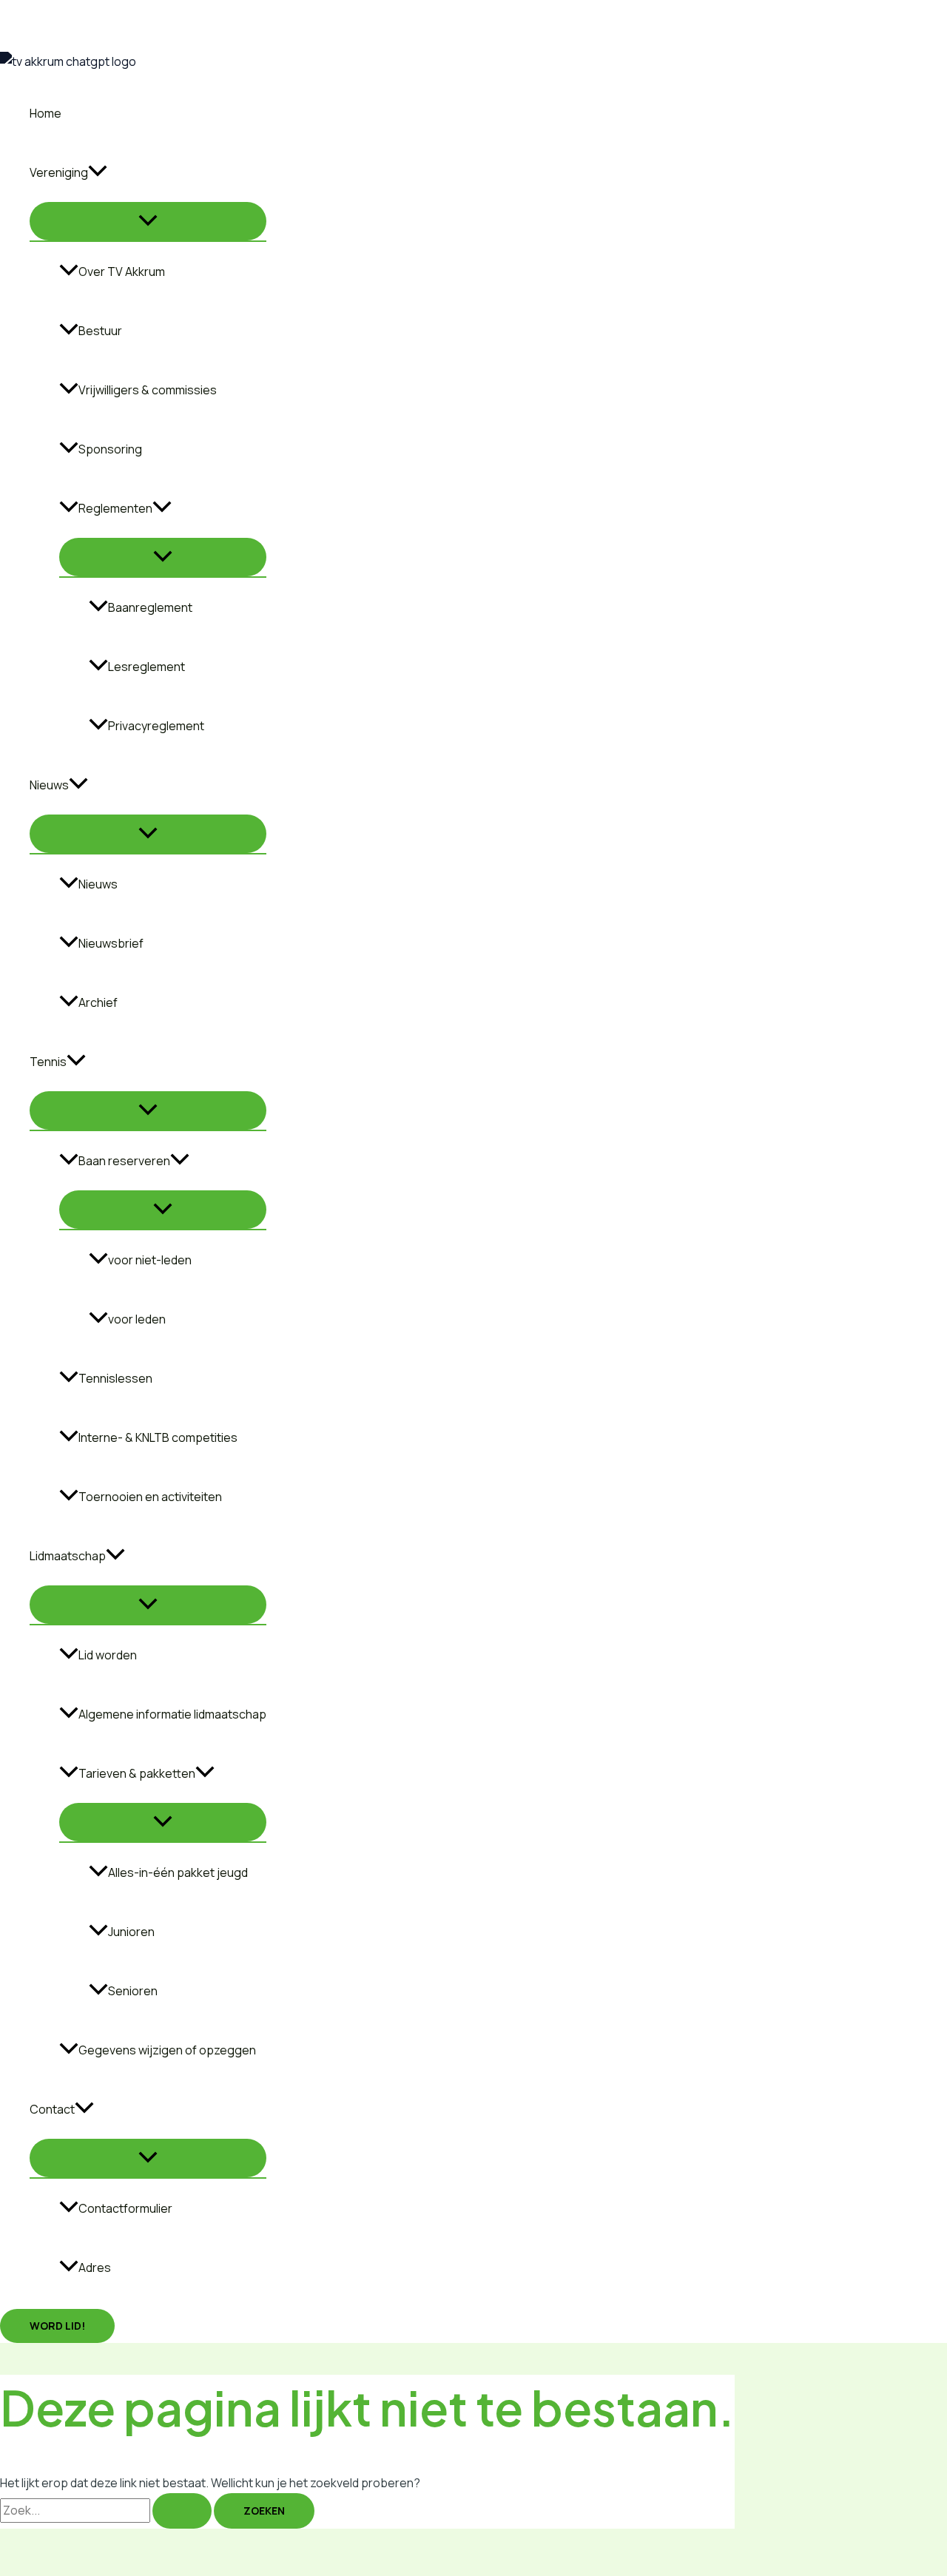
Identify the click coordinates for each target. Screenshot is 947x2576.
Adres (95, 2268)
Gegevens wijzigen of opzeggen (167, 2050)
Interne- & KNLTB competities (158, 1437)
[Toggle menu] (148, 221)
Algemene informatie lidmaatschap (172, 1714)
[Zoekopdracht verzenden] (182, 2511)
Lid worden (108, 1655)
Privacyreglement (156, 726)
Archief (98, 1002)
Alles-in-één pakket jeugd (178, 1872)
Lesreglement (146, 667)
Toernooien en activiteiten (150, 1497)
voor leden (137, 1319)
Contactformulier (125, 2208)
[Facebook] (11, 46)
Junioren (131, 1932)
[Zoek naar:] (107, 2510)
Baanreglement (150, 607)
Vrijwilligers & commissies (148, 390)
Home (46, 113)
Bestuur (100, 331)
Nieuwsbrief (111, 943)
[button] (98, 172)
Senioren (133, 1991)
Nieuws (98, 884)
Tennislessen (115, 1378)
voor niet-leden (150, 1260)
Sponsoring (110, 449)
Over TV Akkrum (122, 272)
